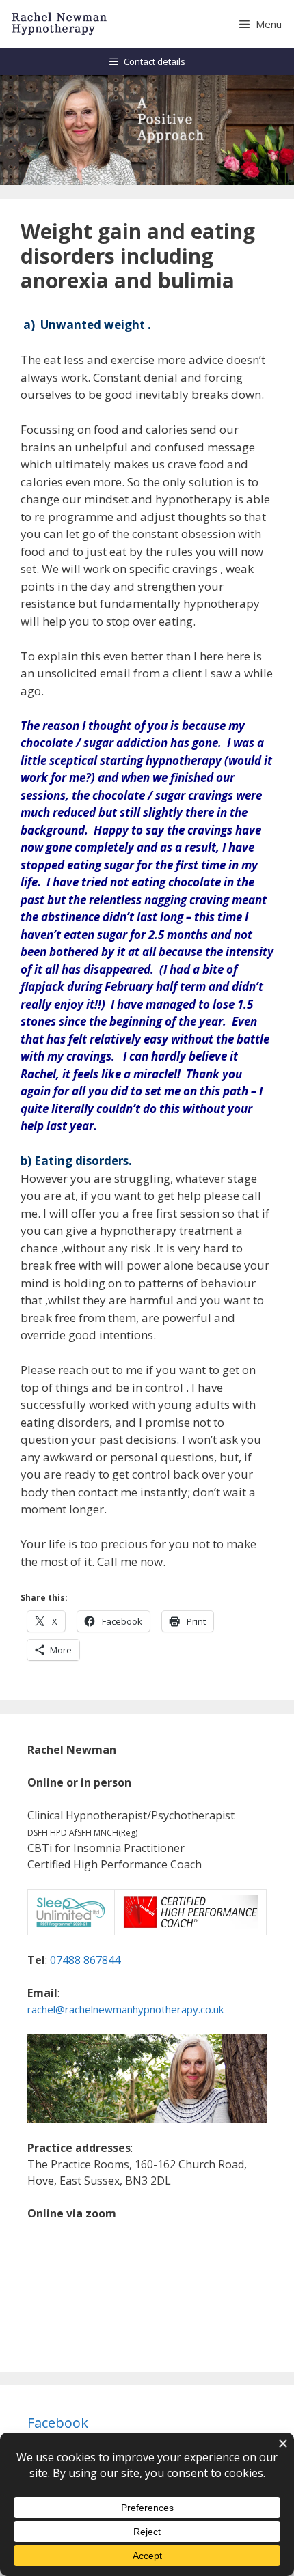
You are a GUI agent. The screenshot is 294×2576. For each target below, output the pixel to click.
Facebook (58, 2423)
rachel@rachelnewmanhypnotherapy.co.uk (125, 2009)
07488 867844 (85, 1960)
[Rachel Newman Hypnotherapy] (60, 24)
